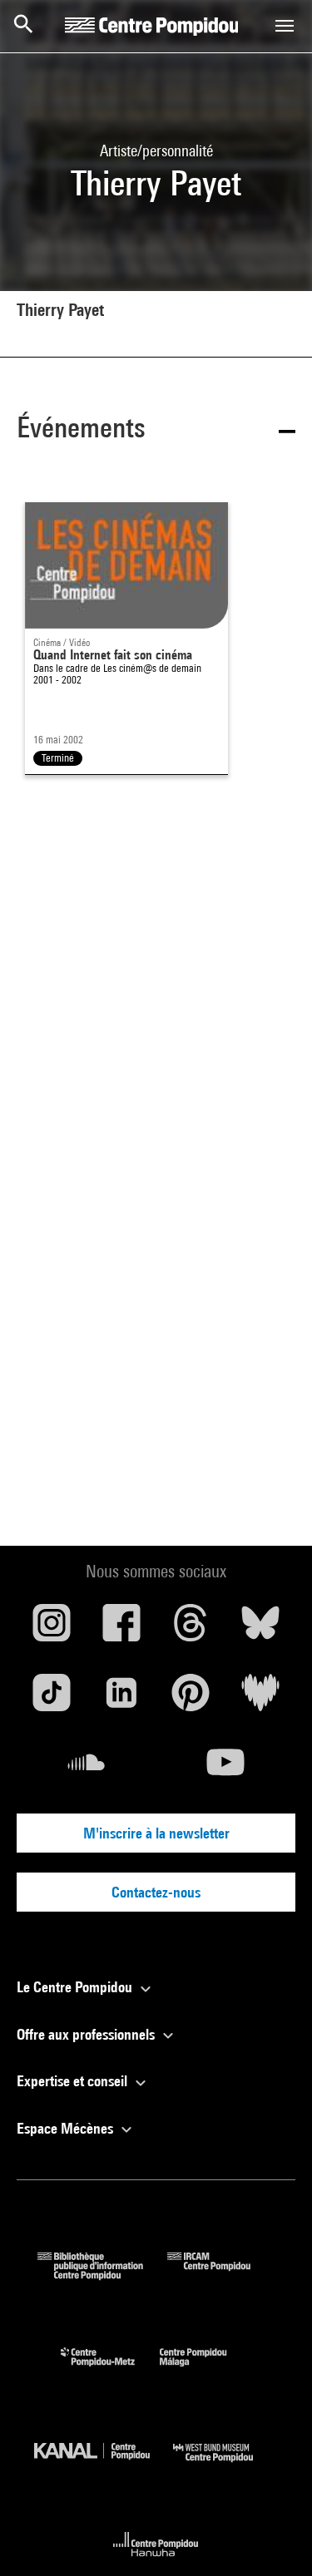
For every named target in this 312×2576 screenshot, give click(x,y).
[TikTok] (52, 1699)
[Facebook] (121, 1629)
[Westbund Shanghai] (225, 2466)
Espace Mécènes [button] (67, 2128)
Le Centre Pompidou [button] (76, 1987)
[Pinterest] (191, 1699)
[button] (156, 430)
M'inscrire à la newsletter (156, 1833)
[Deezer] (260, 1699)
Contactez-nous (156, 1892)
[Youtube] (226, 1769)
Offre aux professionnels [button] (87, 2034)
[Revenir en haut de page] (273, 2537)
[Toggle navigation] (285, 26)
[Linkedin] (121, 1699)
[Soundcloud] (87, 1769)
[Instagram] (52, 1629)
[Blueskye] (260, 1629)
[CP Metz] (110, 2370)
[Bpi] (102, 2275)
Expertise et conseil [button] (74, 2081)
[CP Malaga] (206, 2370)
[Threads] (191, 1629)
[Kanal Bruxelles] (104, 2466)
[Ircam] (221, 2275)
